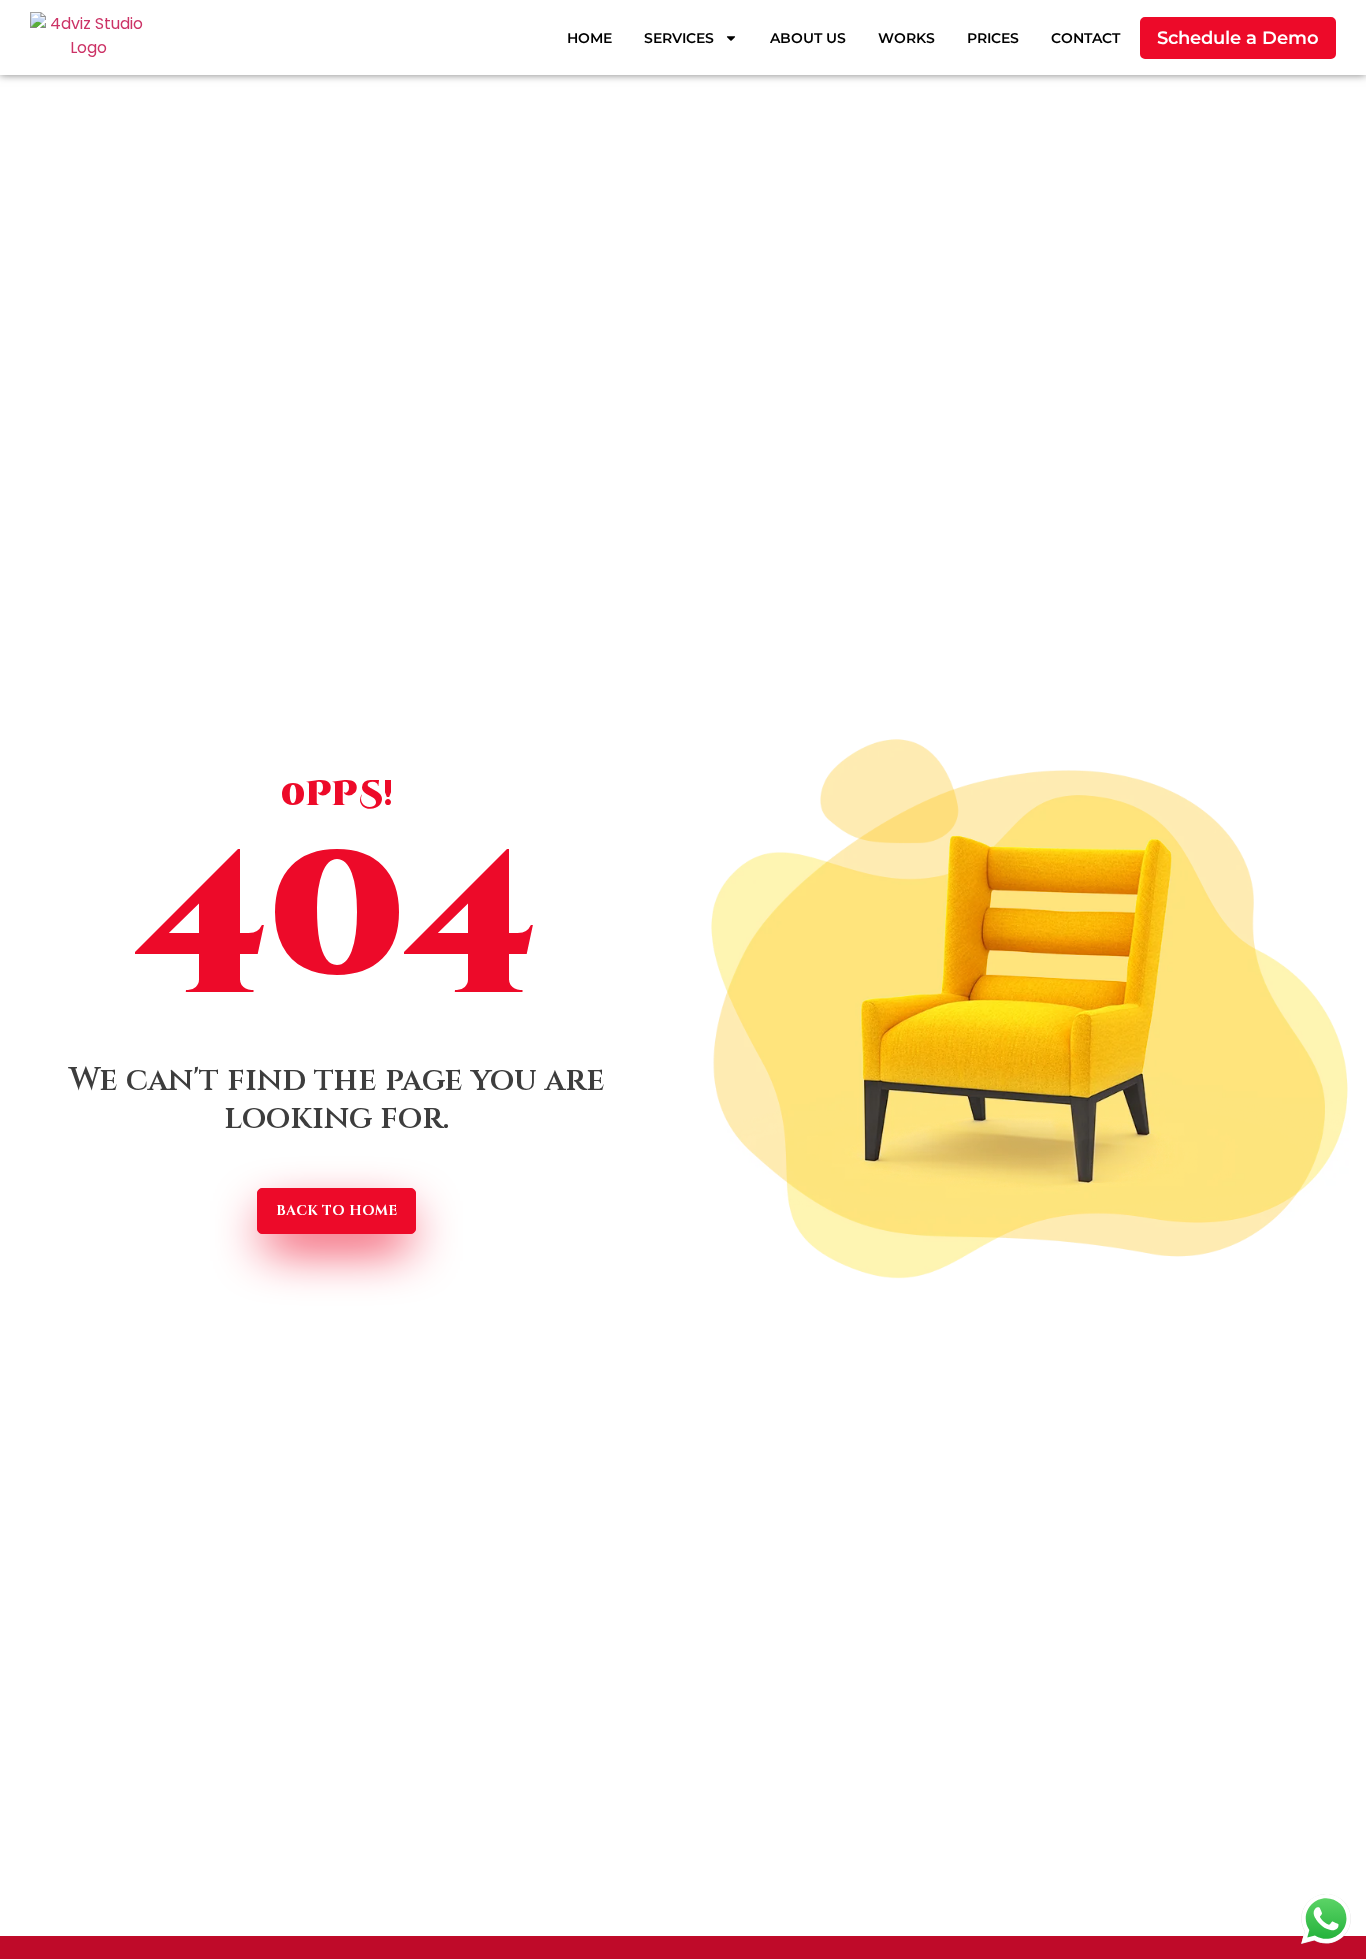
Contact (1085, 38)
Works (906, 38)
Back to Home (336, 1210)
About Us (808, 38)
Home (589, 38)
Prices (993, 38)
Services (679, 38)
